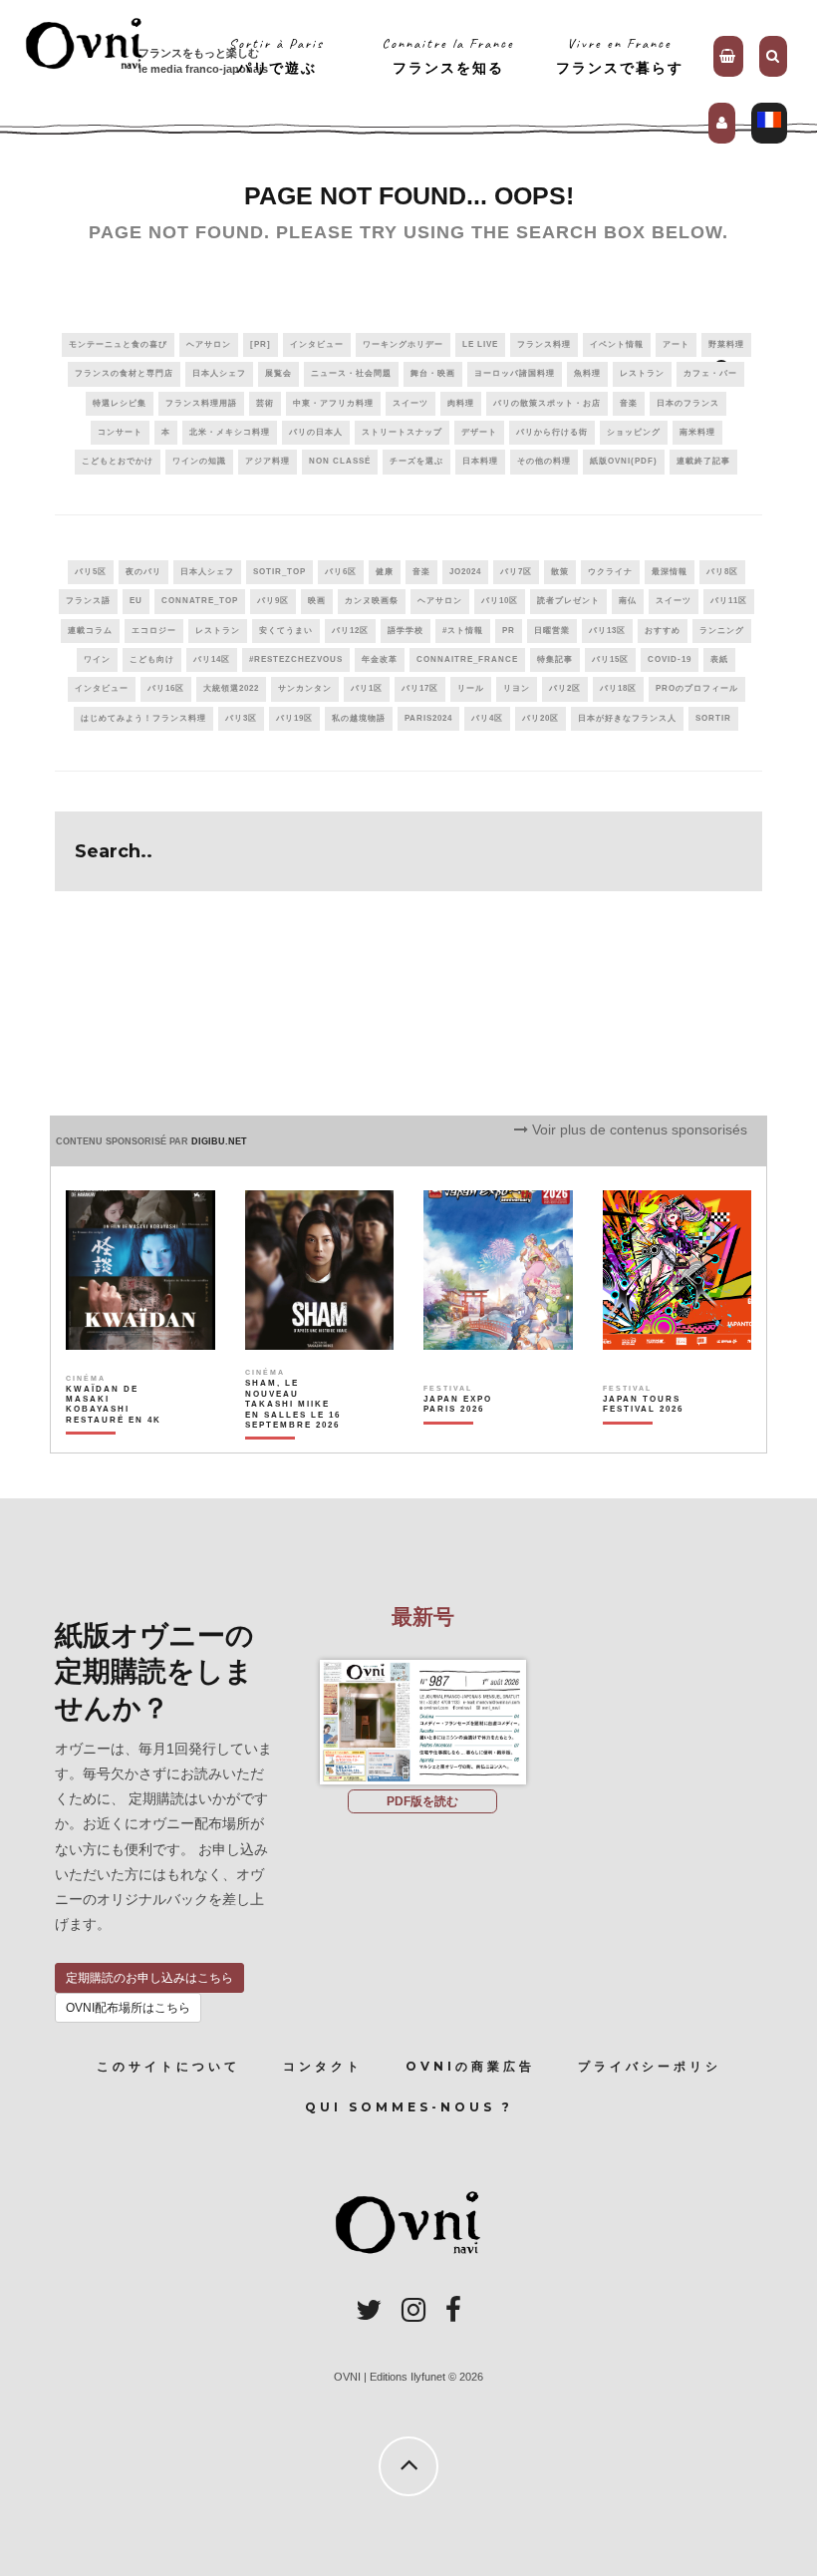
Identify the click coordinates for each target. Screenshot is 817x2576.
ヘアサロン (209, 344)
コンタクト (323, 2066)
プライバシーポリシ (650, 2066)
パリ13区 (607, 631)
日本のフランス (688, 403)
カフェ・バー (710, 373)
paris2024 (428, 718)
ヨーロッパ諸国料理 (515, 373)
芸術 (265, 403)
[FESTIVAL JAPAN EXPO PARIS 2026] (472, 1439)
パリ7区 (516, 572)
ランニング (722, 631)
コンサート (120, 432)
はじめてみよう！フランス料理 (143, 718)
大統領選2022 (231, 688)
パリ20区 (541, 718)
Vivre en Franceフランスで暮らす (620, 55)
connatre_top (200, 601)
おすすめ (663, 631)
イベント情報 (617, 344)
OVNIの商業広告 (470, 2066)
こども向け (152, 659)
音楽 (629, 403)
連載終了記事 (703, 461)
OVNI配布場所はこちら (128, 2008)
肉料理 (461, 403)
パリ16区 (166, 688)
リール (471, 688)
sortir (713, 718)
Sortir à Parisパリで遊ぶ (276, 55)
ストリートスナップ (402, 432)
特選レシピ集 (120, 403)
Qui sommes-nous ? (409, 2107)
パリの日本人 (316, 432)
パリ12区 (350, 631)
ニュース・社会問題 (351, 373)
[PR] (261, 344)
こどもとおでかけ (118, 461)
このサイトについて (168, 2066)
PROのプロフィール (697, 688)
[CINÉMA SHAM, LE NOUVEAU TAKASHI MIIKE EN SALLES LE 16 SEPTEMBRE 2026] (294, 1439)
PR (509, 631)
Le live (480, 344)
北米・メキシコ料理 (230, 432)
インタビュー (317, 344)
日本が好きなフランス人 (627, 718)
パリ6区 (341, 572)
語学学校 (406, 631)
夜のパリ (143, 572)
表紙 (719, 659)
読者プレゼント (568, 601)
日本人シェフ (219, 373)
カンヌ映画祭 (372, 601)
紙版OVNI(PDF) (624, 461)
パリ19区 (294, 718)
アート (676, 344)
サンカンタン (305, 688)
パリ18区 (618, 688)
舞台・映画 (433, 373)
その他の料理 (544, 461)
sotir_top (279, 572)
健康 (385, 572)
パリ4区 (487, 718)
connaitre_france (467, 659)
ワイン (97, 659)
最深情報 (670, 572)
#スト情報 (463, 631)
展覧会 (278, 373)
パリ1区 (367, 688)
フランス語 (88, 601)
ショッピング (634, 432)
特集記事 (555, 659)
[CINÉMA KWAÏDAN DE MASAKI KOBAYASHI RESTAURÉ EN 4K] (115, 1439)
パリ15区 (610, 659)
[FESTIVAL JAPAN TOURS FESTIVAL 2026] (652, 1439)
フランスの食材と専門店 (124, 373)
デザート (479, 432)
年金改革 (380, 659)
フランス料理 (544, 344)
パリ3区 (241, 718)
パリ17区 (420, 688)
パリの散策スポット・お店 (547, 403)
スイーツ (410, 403)
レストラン (642, 373)
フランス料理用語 (201, 403)
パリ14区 (212, 659)
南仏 (628, 601)
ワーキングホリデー (403, 344)
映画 (317, 601)
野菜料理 (726, 344)
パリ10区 (500, 601)
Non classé (340, 461)
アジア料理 (268, 461)
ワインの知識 (199, 461)
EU (136, 601)
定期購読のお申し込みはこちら (149, 1978)
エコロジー (154, 631)
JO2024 (465, 572)
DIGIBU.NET (219, 1141)
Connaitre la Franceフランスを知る (448, 55)
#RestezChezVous (296, 659)
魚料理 (587, 373)
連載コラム (90, 631)
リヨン (517, 688)
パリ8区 (722, 572)
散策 (560, 572)
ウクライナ (610, 572)
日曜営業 (552, 631)
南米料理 (697, 432)
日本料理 (480, 461)
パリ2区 (565, 688)
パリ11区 (729, 601)
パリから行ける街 (552, 432)
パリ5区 (91, 572)
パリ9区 (273, 601)
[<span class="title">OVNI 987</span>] (423, 1660)
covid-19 (670, 659)
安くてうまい (286, 631)
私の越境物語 (359, 718)
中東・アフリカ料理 (333, 403)
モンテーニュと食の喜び (118, 344)
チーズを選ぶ (416, 461)
